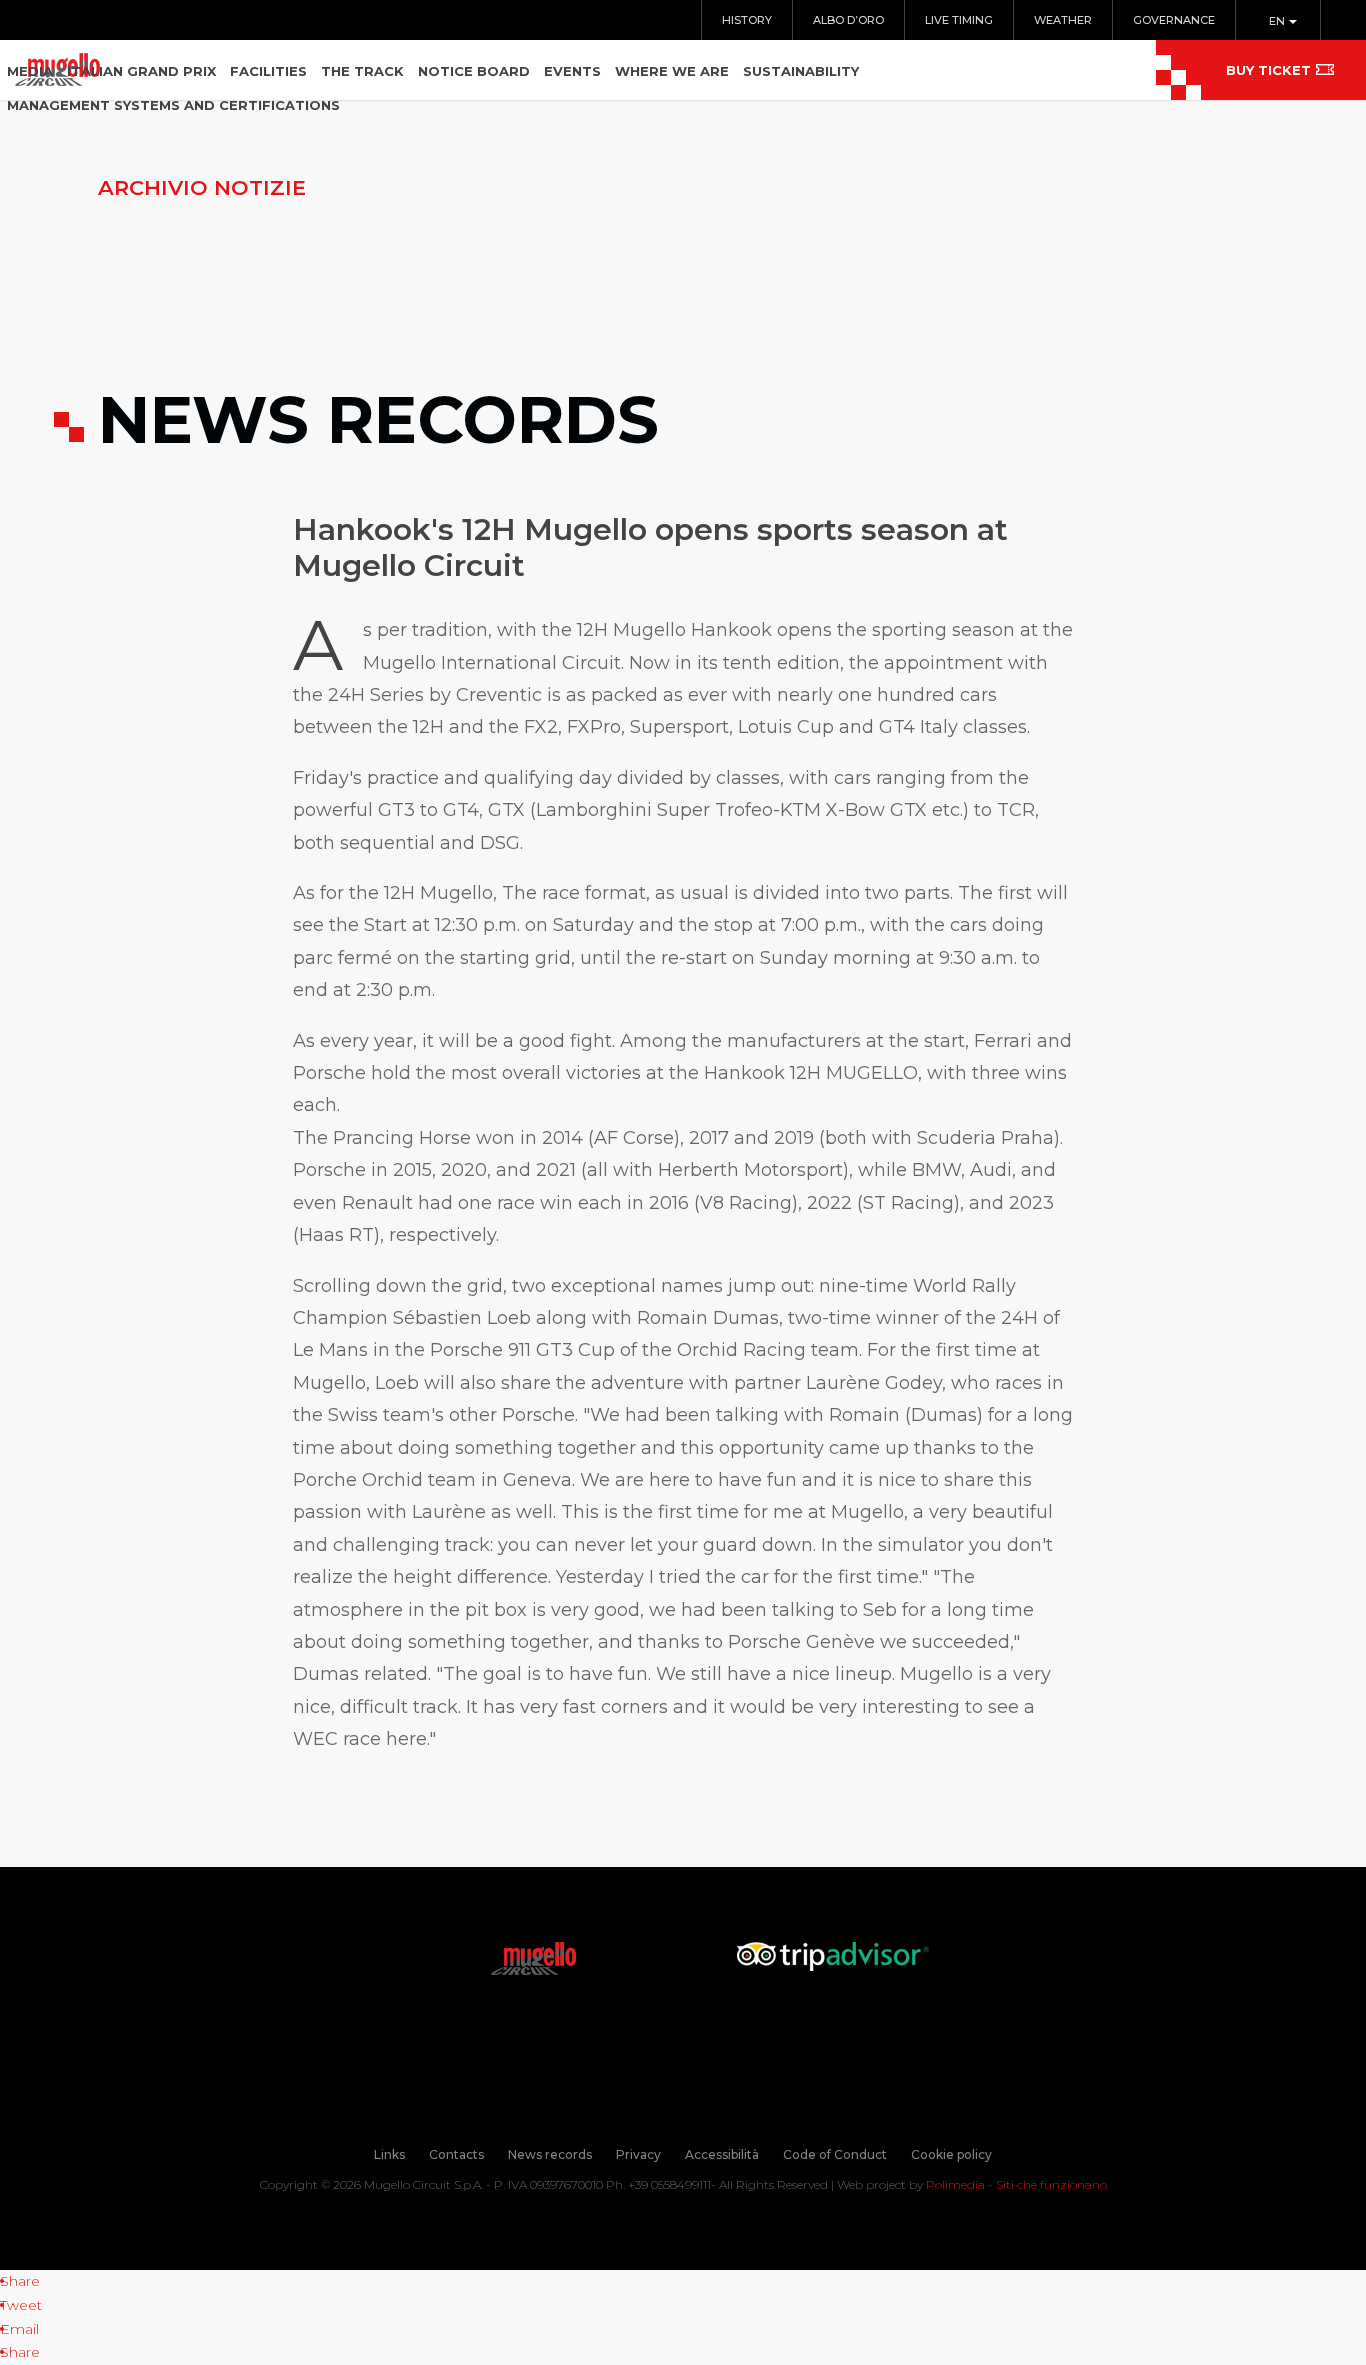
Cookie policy (951, 2154)
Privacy (638, 2154)
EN (1278, 21)
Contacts (456, 2154)
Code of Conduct (835, 2154)
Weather (1063, 20)
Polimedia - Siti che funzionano (1016, 2184)
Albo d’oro (848, 20)
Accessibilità (722, 2154)
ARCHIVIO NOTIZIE (202, 187)
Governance (1174, 20)
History (747, 20)
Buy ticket (1268, 70)
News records (550, 2154)
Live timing (959, 20)
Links (389, 2154)
